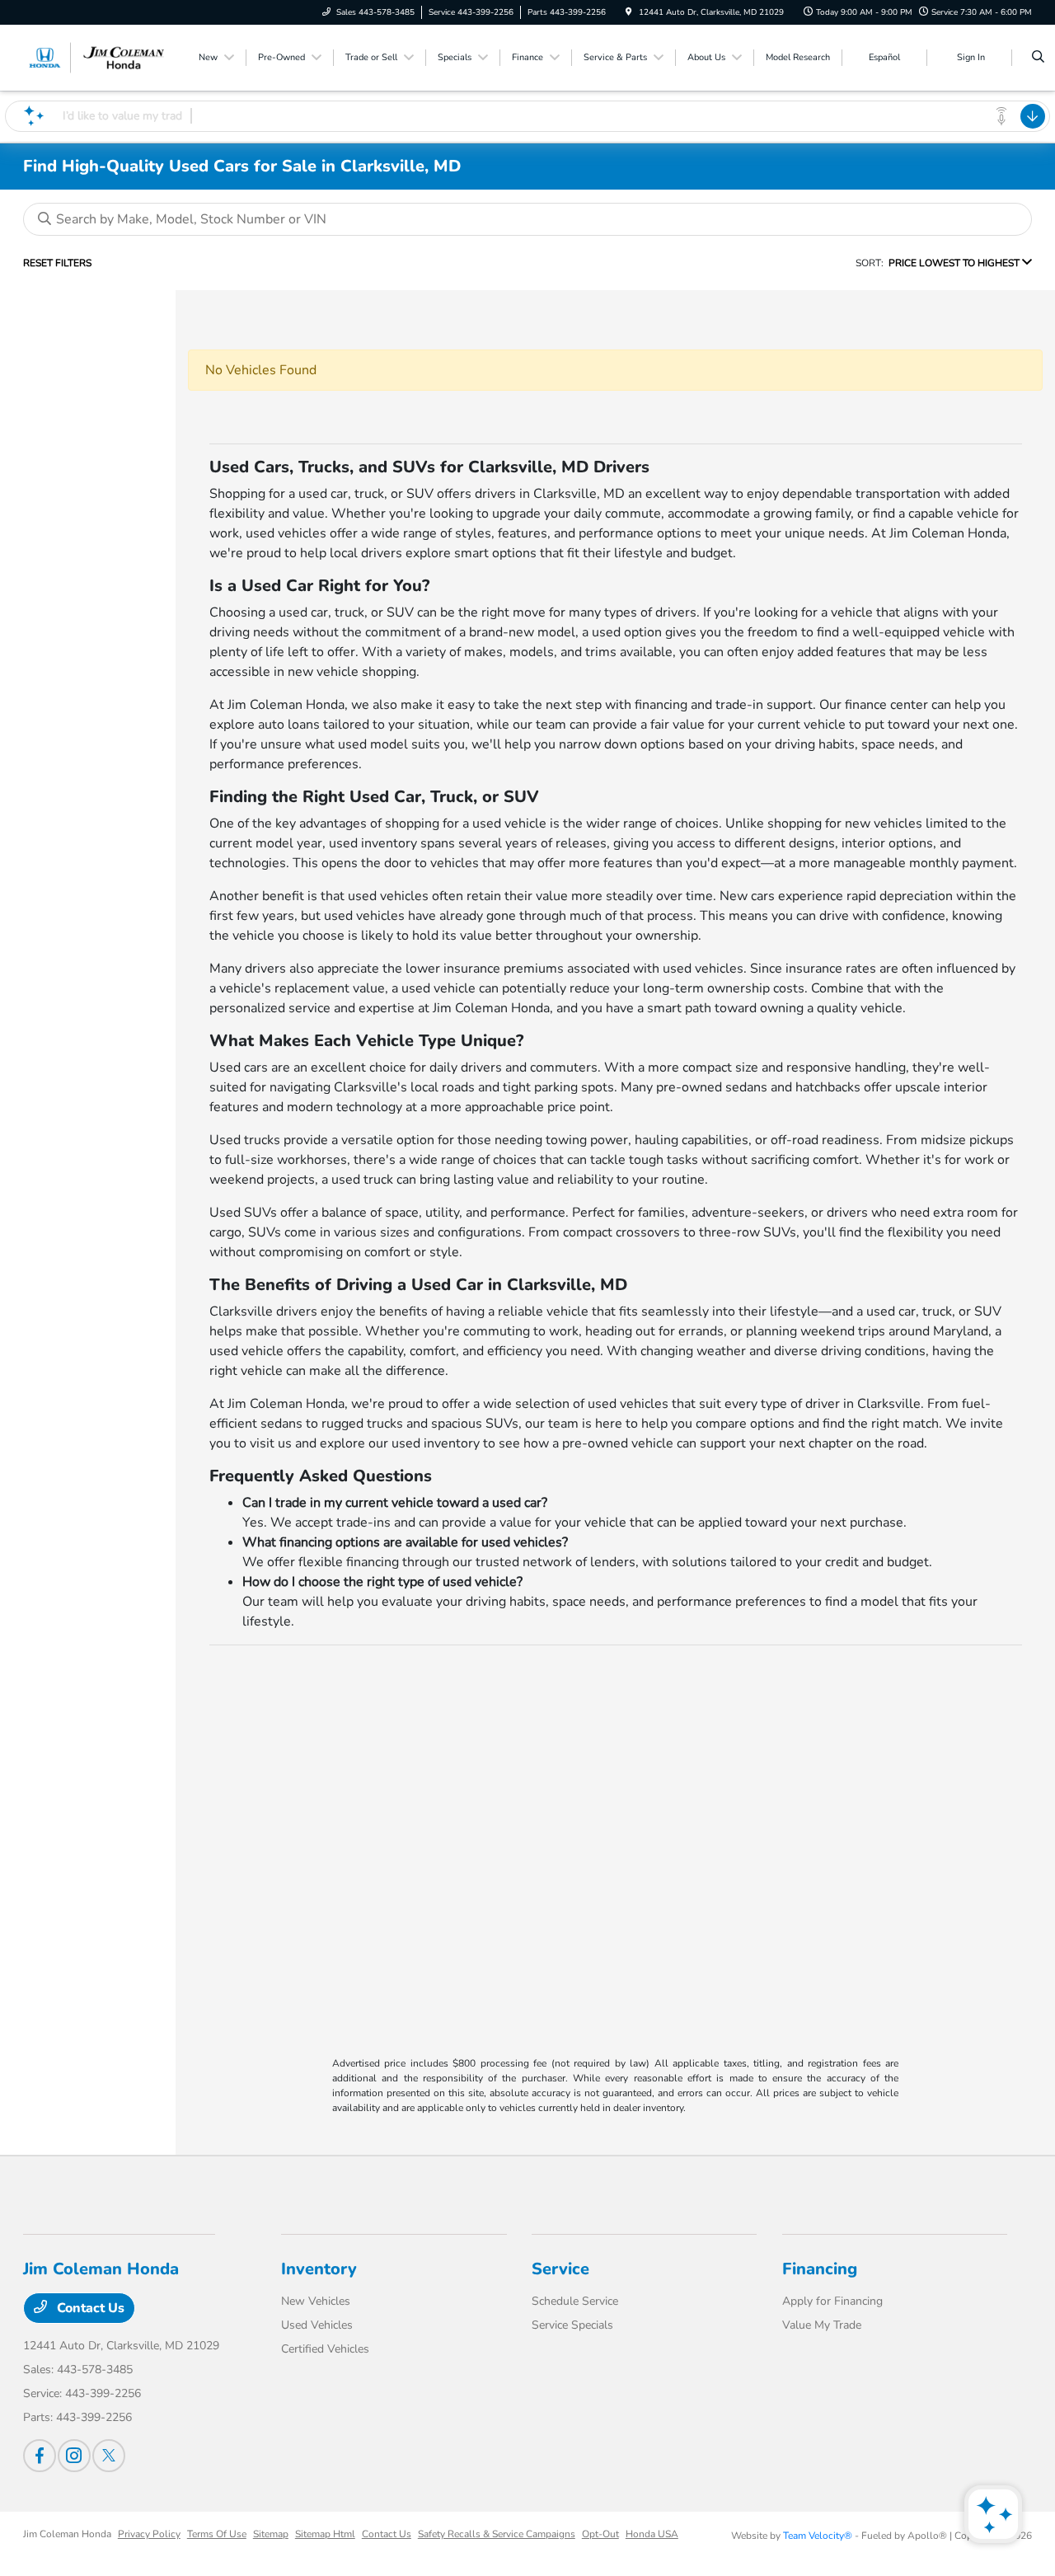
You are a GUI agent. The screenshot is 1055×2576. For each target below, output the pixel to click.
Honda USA (652, 2534)
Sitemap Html (325, 2534)
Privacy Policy (149, 2534)
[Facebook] (40, 2456)
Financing (820, 2269)
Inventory (319, 2269)
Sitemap (271, 2534)
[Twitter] (109, 2456)
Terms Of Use (217, 2534)
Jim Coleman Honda (67, 2534)
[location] (629, 12)
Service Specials (572, 2325)
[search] (1038, 58)
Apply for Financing (832, 2301)
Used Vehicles (317, 2325)
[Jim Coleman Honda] (98, 57)
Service (560, 2269)
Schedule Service (575, 2301)
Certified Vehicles (325, 2349)
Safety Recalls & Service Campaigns (497, 2534)
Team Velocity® (818, 2536)
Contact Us (89, 2308)
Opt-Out (600, 2534)
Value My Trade (822, 2325)
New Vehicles (316, 2301)
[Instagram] (74, 2456)
